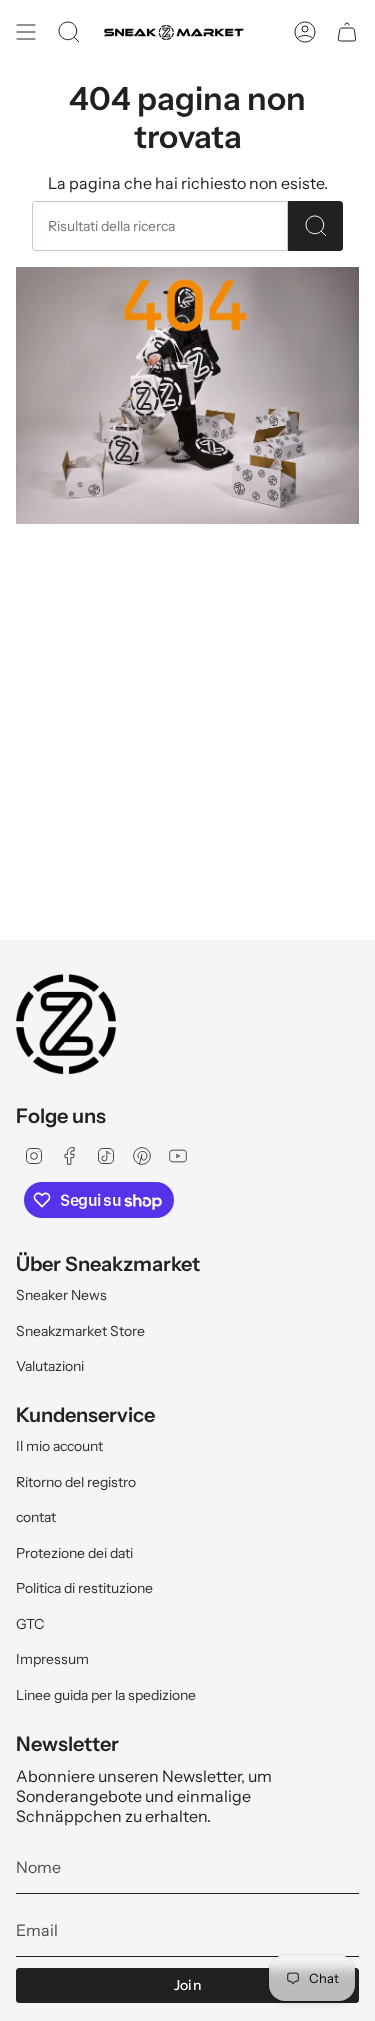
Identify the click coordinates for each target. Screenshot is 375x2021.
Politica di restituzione (84, 1588)
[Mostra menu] (26, 32)
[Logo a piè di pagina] (66, 1024)
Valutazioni (50, 1366)
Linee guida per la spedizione (106, 1695)
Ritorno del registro (76, 1482)
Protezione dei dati (74, 1553)
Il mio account (59, 1446)
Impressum (52, 1659)
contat (36, 1517)
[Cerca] (315, 226)
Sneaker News (61, 1295)
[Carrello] (347, 32)
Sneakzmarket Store (80, 1331)
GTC (30, 1624)
